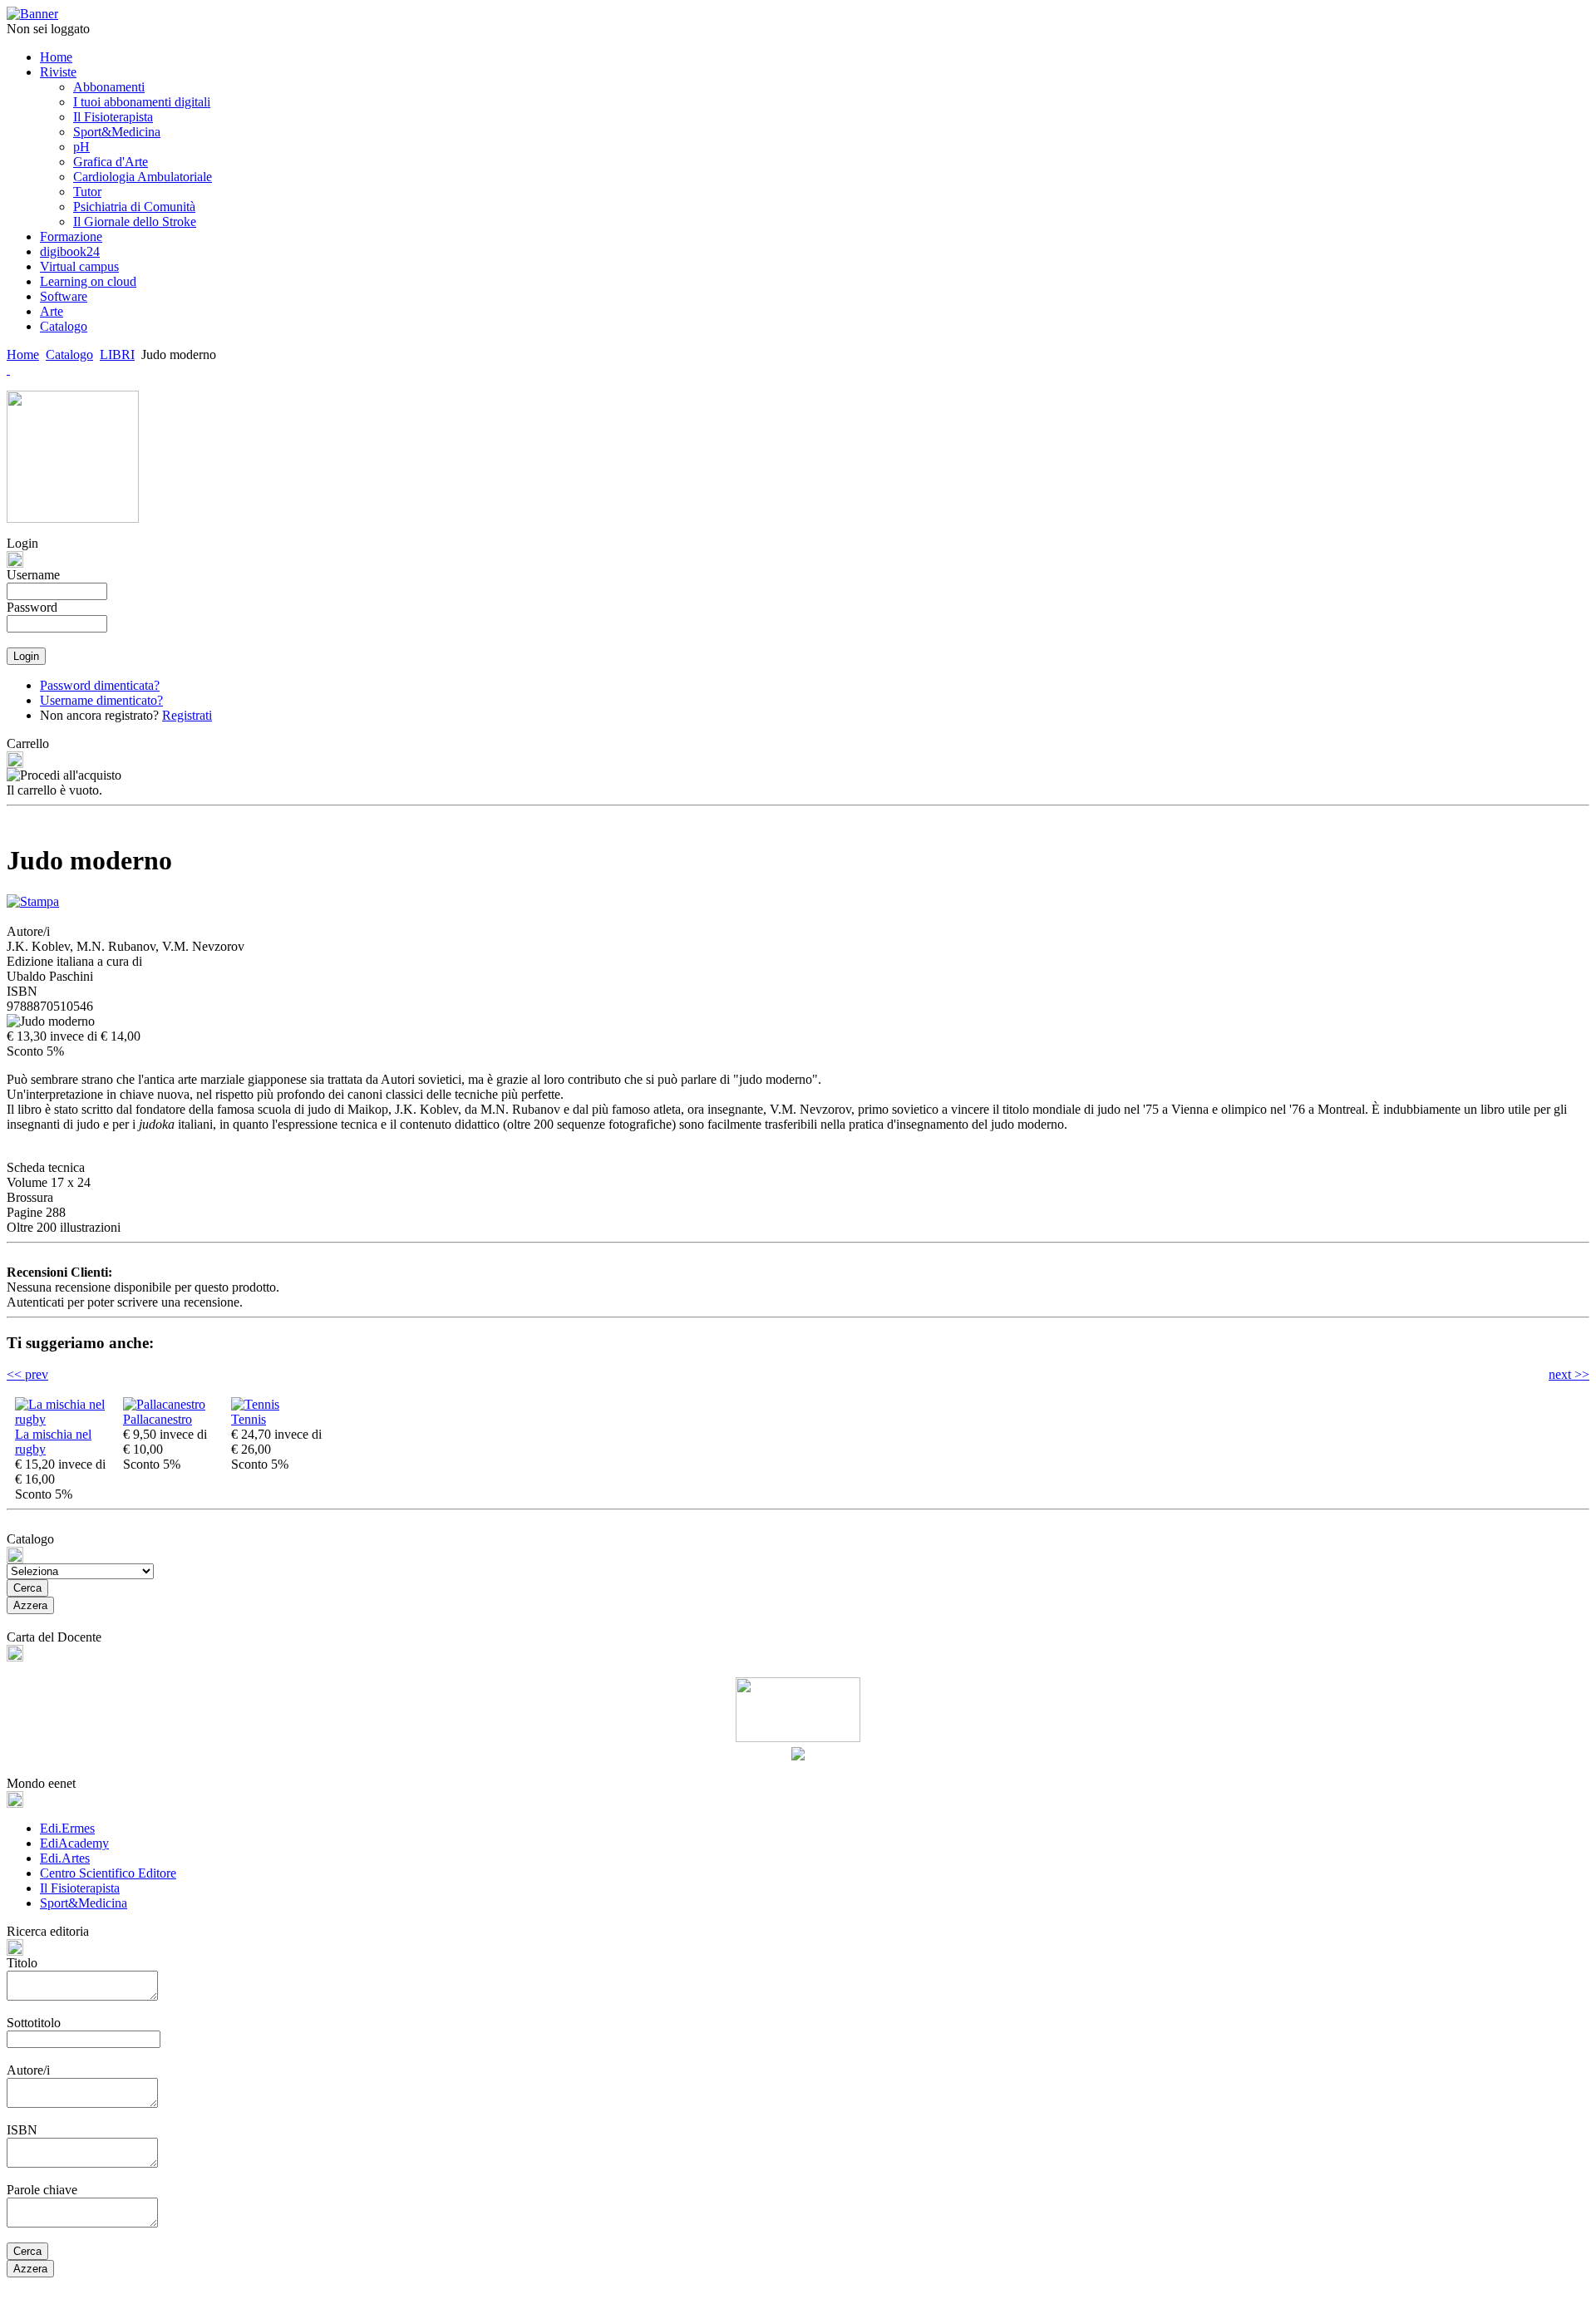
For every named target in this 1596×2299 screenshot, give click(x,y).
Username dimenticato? (101, 700)
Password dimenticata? (100, 685)
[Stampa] (33, 897)
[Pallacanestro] (164, 1404)
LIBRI (117, 354)
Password (32, 607)
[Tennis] (255, 1404)
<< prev (27, 1374)
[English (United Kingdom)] (8, 369)
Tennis (249, 1419)
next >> (1569, 1374)
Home (23, 354)
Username (33, 575)
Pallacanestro (158, 1419)
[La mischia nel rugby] (65, 1419)
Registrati (187, 715)
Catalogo (69, 354)
